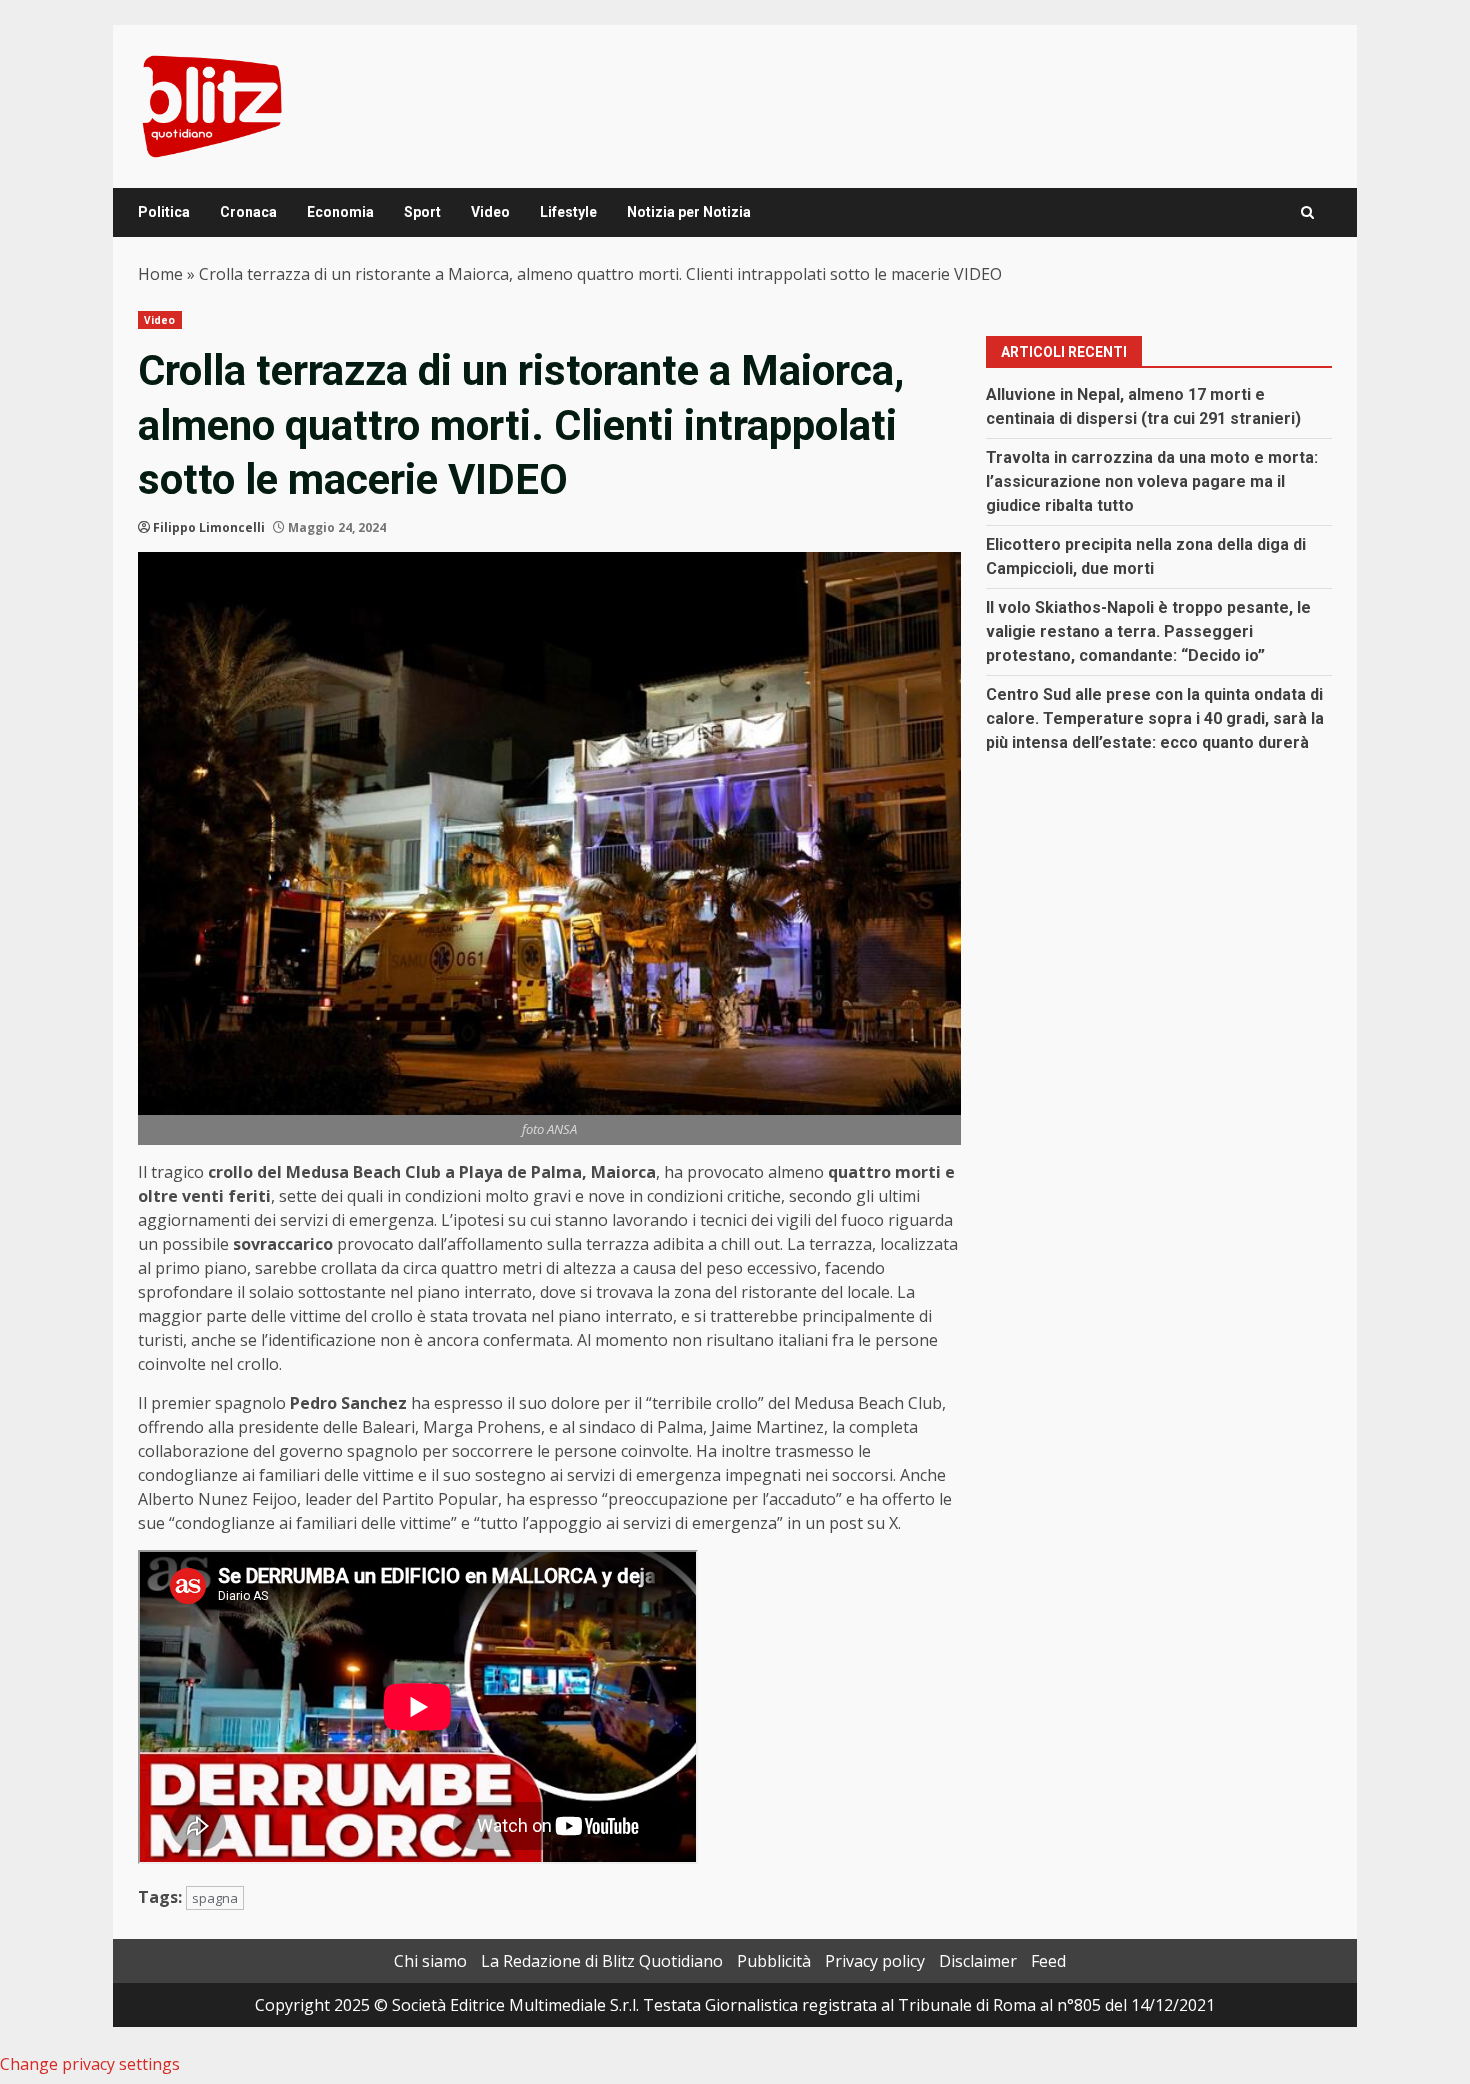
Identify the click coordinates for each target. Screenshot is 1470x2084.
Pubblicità (774, 1961)
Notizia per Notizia (689, 212)
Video (490, 212)
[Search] (1307, 212)
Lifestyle (568, 212)
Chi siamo (430, 1961)
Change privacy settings (90, 2064)
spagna (215, 1898)
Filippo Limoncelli (209, 527)
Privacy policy (875, 1961)
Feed (1048, 1961)
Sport (422, 212)
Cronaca (248, 212)
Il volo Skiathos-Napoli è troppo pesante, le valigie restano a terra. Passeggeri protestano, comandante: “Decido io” (1148, 631)
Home (160, 274)
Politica (164, 212)
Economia (340, 212)
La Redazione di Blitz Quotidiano (602, 1961)
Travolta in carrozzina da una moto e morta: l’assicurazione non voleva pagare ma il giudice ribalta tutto (1152, 481)
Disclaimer (978, 1961)
